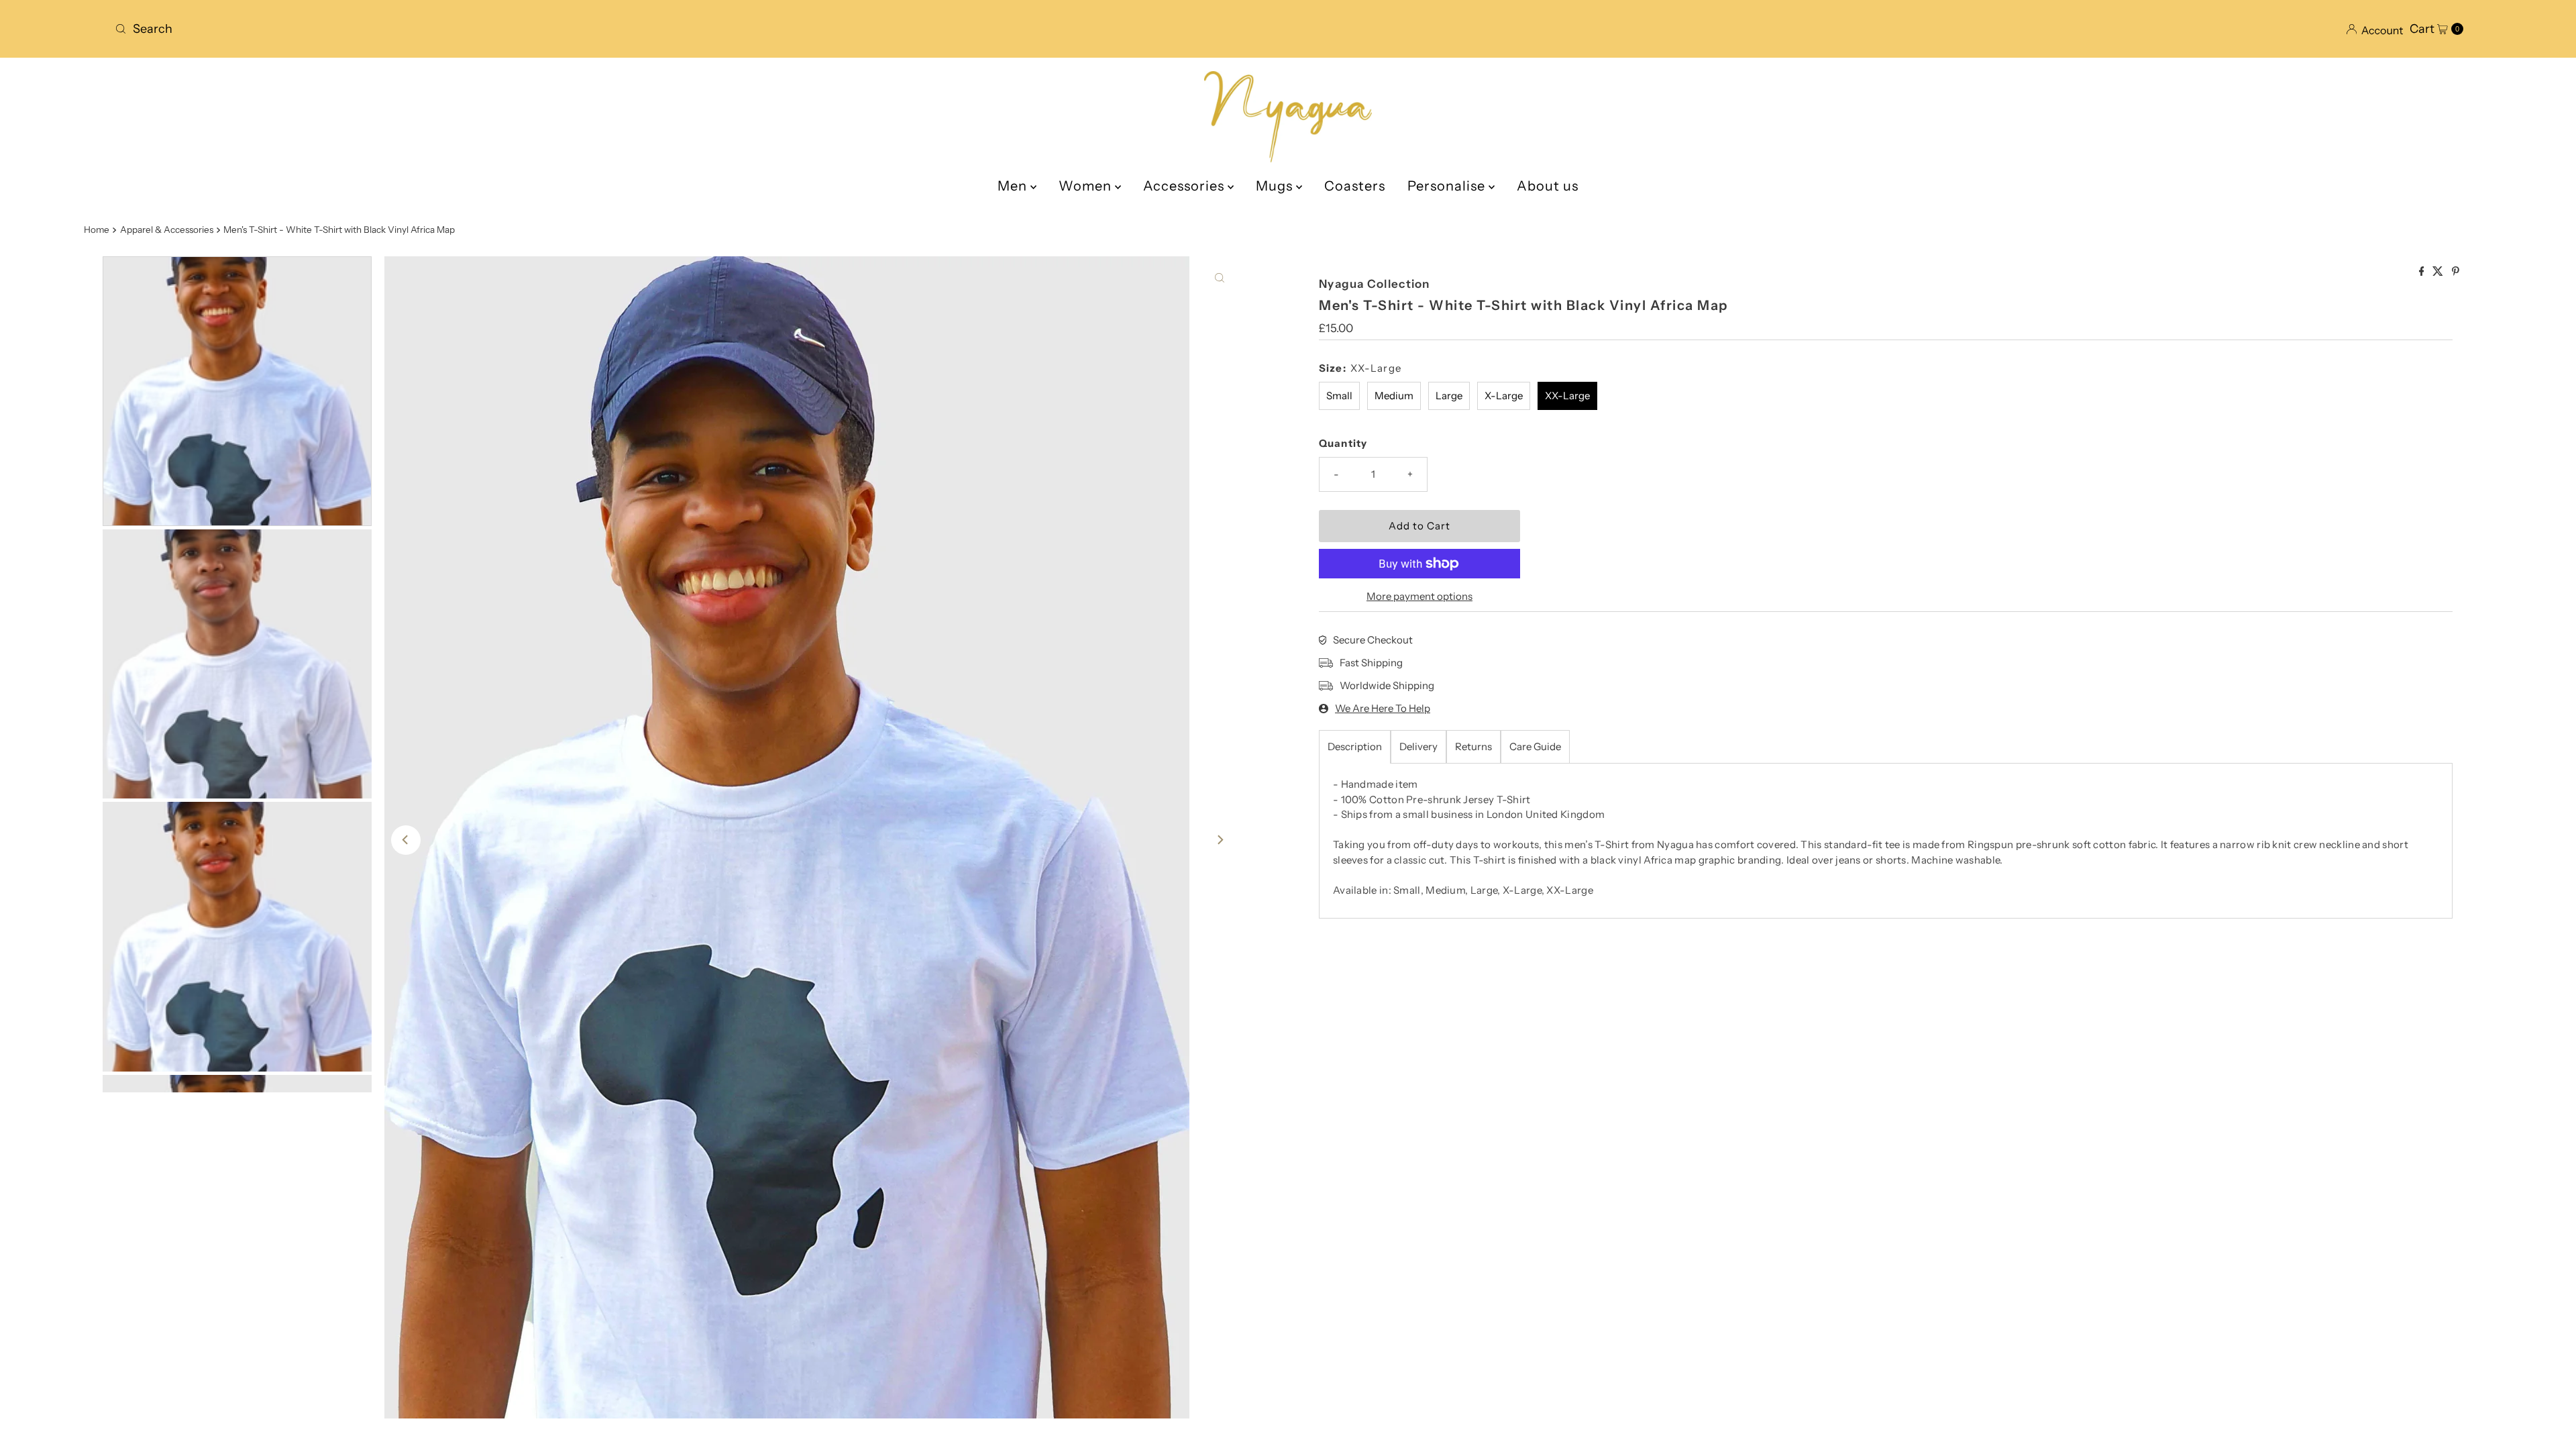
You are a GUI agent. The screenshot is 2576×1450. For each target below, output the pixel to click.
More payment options (1419, 596)
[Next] (1220, 840)
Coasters (1355, 186)
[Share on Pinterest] (2456, 272)
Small (1339, 396)
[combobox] (696, 29)
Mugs (1276, 186)
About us (1548, 186)
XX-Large (1567, 396)
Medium (1394, 396)
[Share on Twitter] (2439, 272)
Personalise (1448, 186)
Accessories (1185, 186)
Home (97, 229)
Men (1014, 186)
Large (1449, 396)
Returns (1473, 746)
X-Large (1504, 396)
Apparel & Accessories (167, 229)
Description (1355, 746)
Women (1087, 186)
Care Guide (1535, 746)
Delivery (1418, 746)
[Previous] (406, 840)
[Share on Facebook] (2423, 272)
